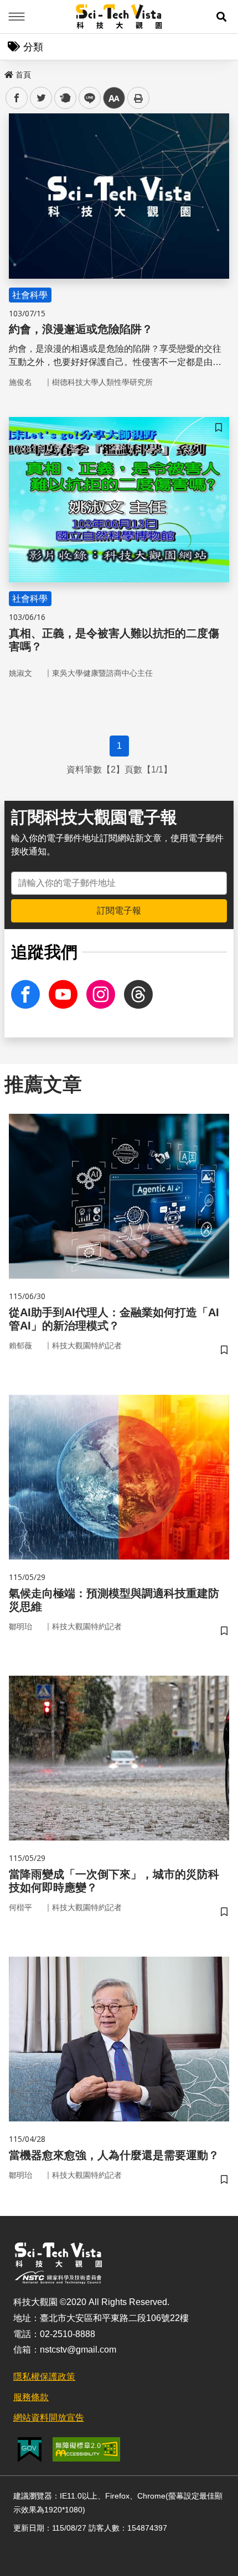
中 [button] (114, 98)
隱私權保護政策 (44, 2377)
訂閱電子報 (119, 911)
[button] (221, 17)
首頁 (23, 75)
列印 (138, 98)
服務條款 (31, 2397)
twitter (41, 98)
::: (8, 72)
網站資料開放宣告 (49, 2418)
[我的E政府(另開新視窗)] (30, 2450)
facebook (17, 98)
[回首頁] (119, 17)
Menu (17, 17)
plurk (64, 98)
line (86, 98)
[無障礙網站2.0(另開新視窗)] (86, 2449)
